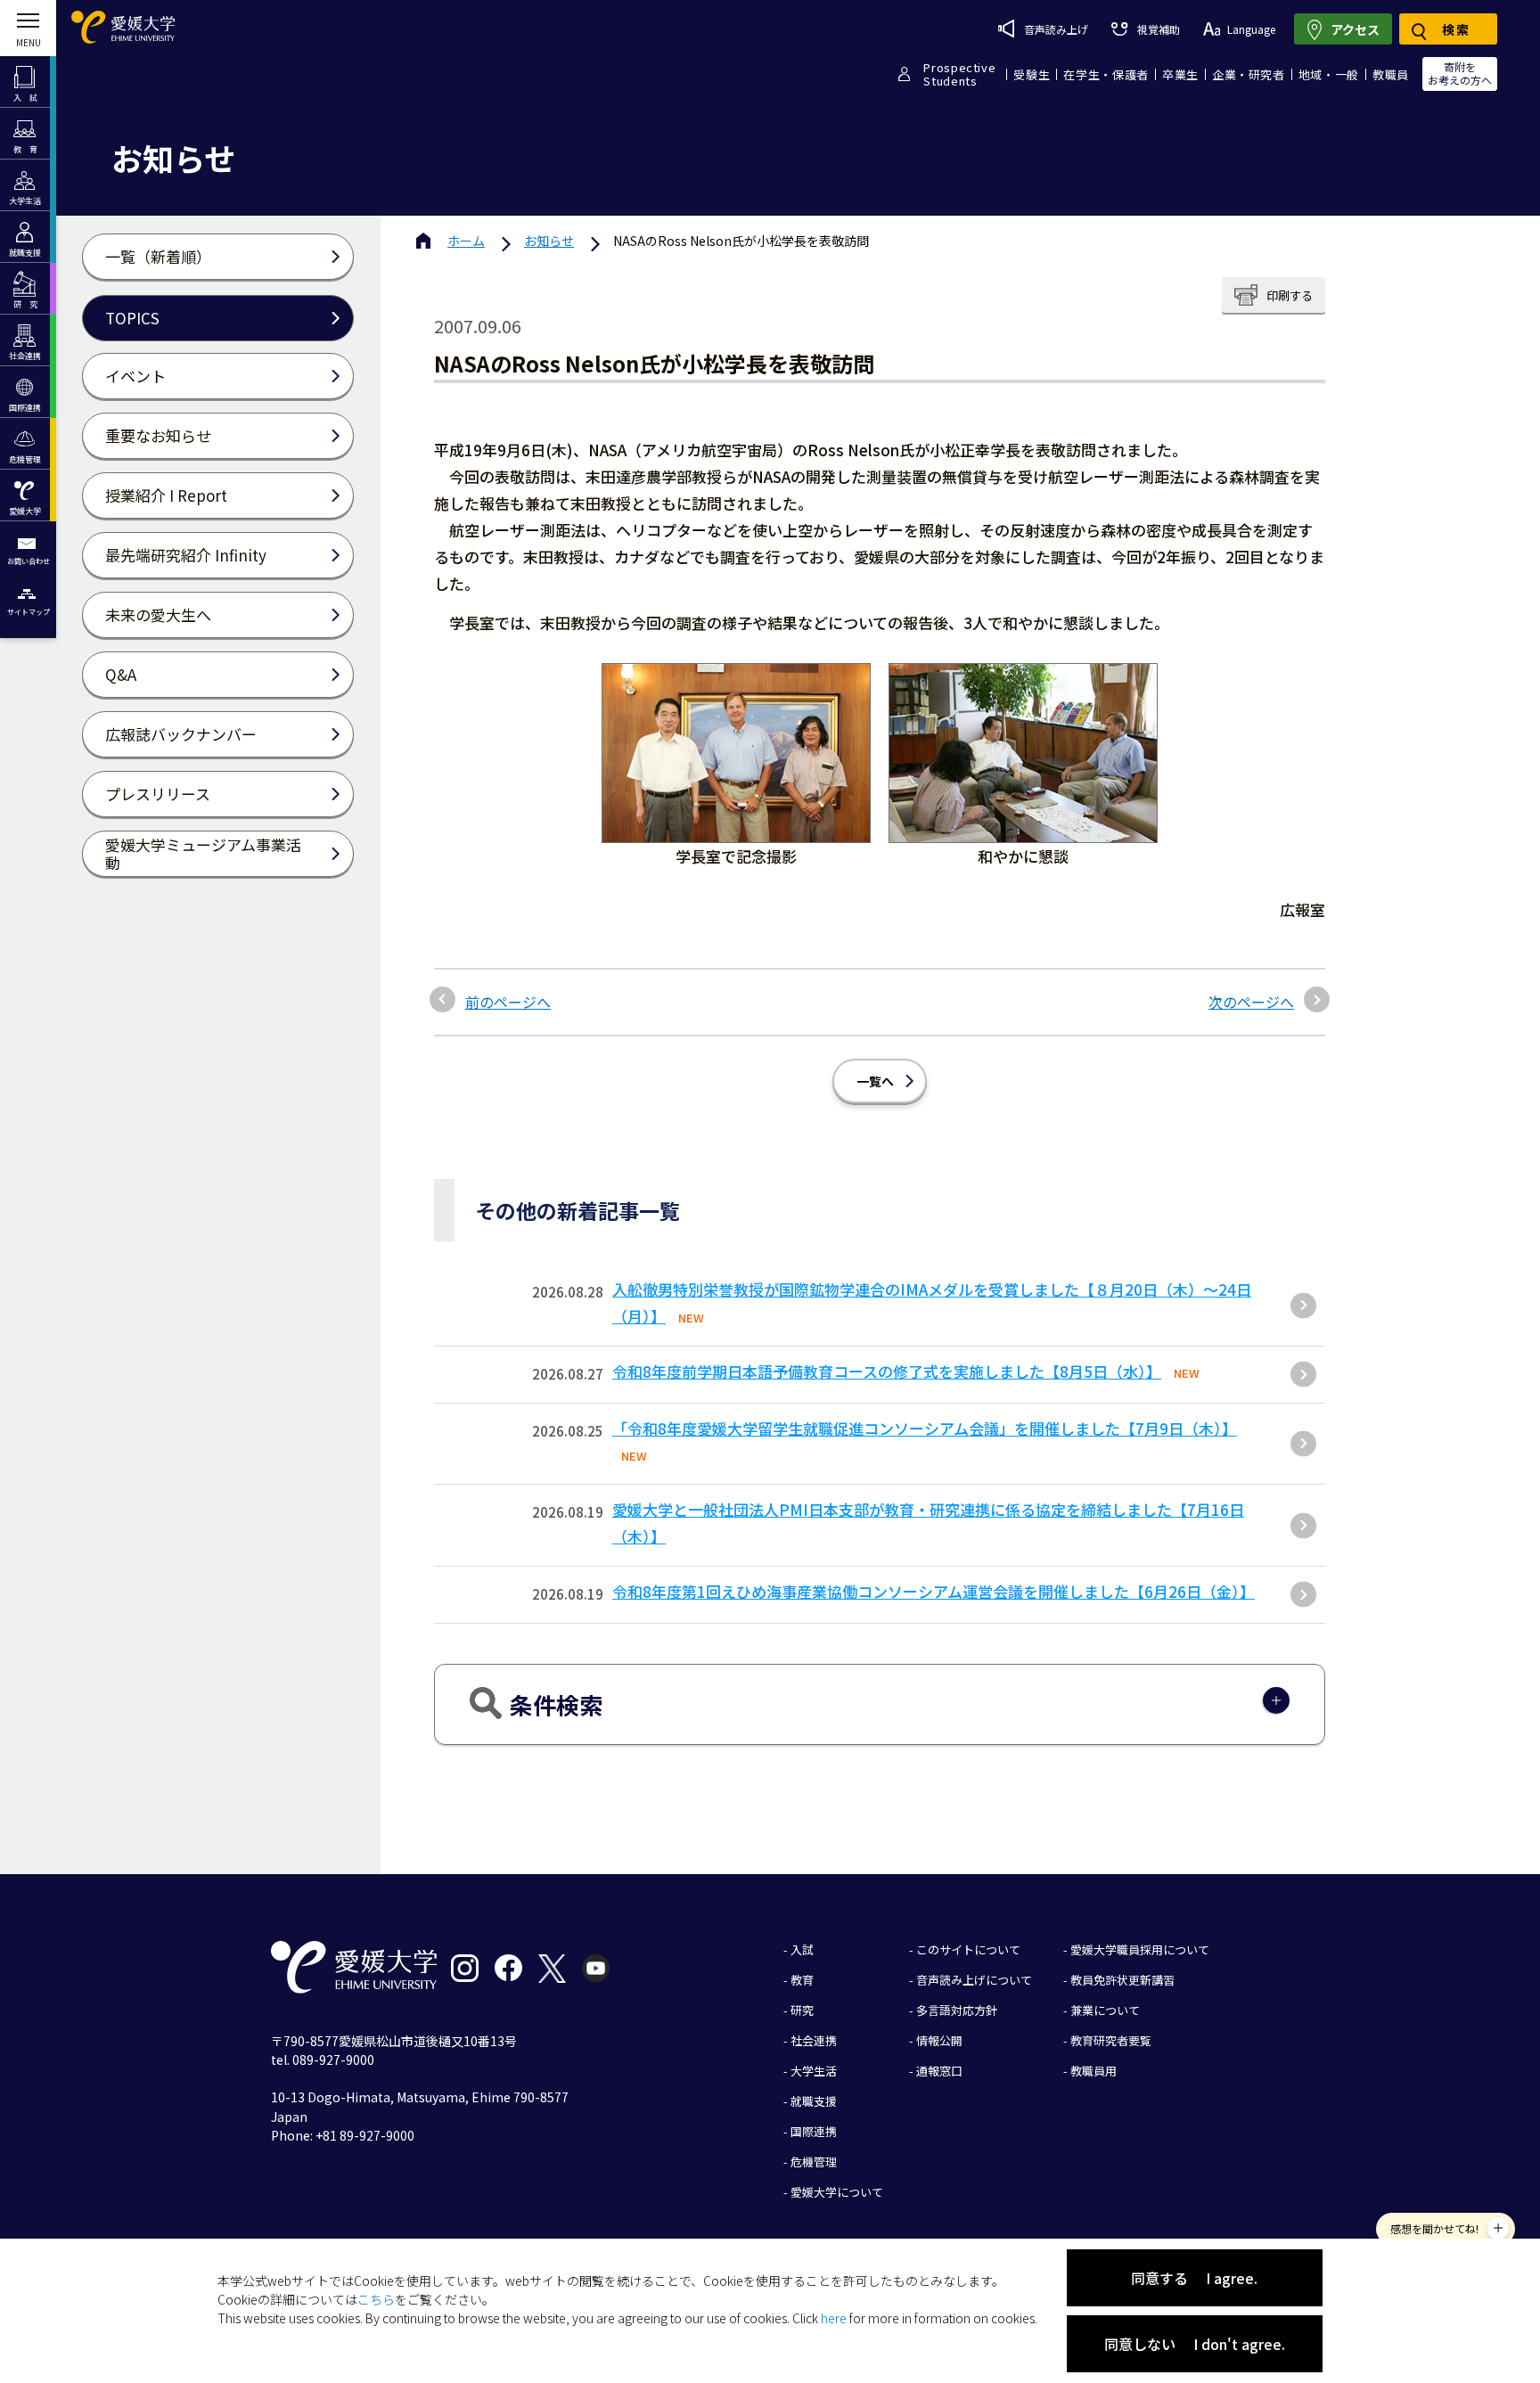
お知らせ (549, 241)
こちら (376, 2299)
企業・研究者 (1249, 74)
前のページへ (508, 1002)
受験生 (1032, 74)
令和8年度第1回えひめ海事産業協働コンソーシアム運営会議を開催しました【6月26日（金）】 (934, 1591)
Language (1251, 29)
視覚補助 (1158, 29)
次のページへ (1251, 1002)
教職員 (1391, 74)
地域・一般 (1329, 74)
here (834, 2318)
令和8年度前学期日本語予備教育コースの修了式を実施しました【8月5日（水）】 (887, 1371)
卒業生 (1180, 74)
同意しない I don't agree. (1195, 2344)
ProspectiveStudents (959, 74)
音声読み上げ (1056, 29)
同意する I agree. (1194, 2278)
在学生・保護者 (1106, 74)
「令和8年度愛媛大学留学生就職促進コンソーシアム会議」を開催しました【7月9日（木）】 (925, 1428)
